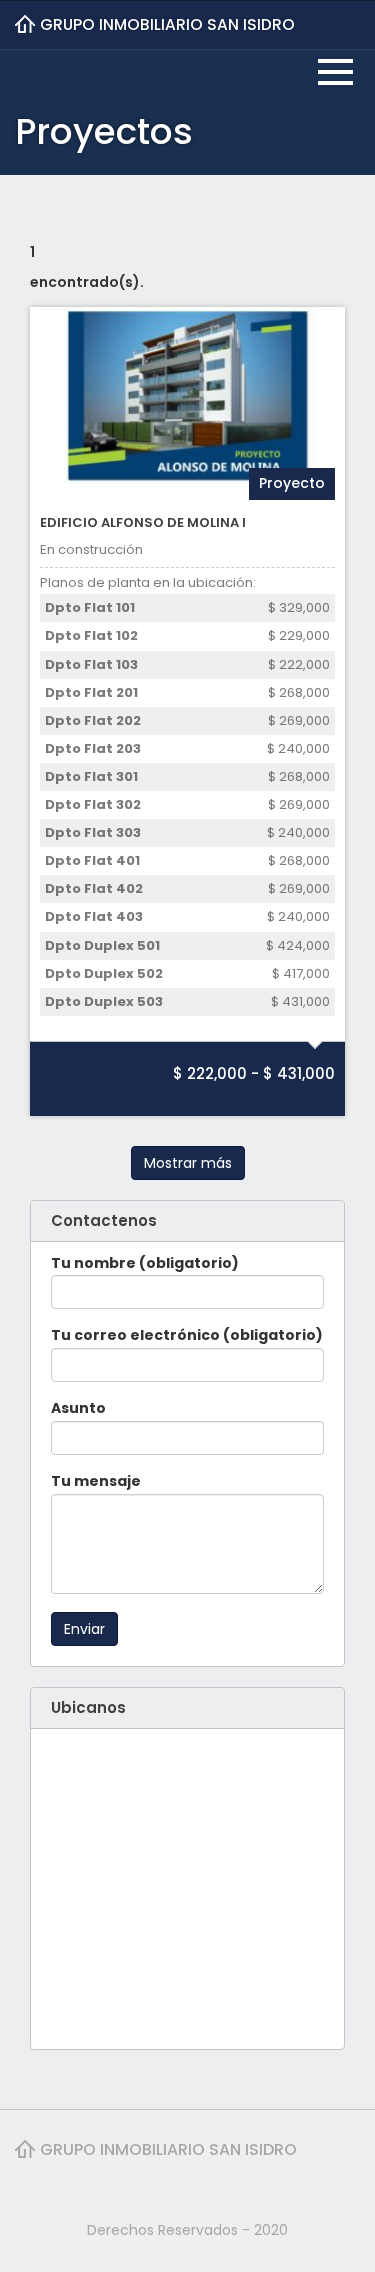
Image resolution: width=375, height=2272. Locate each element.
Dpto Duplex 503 (104, 1001)
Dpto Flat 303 (93, 832)
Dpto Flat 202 (93, 720)
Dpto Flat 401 (92, 860)
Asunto (78, 1408)
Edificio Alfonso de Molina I (143, 522)
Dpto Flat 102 (91, 635)
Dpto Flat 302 (93, 804)
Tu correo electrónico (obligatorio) (187, 1335)
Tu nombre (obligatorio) (145, 1263)
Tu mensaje (96, 1481)
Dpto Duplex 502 (104, 973)
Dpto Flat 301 (91, 776)
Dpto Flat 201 (91, 692)
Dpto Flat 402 (94, 888)
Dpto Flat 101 (90, 607)
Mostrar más (188, 1163)
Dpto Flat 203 (93, 748)
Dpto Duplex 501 (102, 945)
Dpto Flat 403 (94, 916)
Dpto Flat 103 (91, 664)
